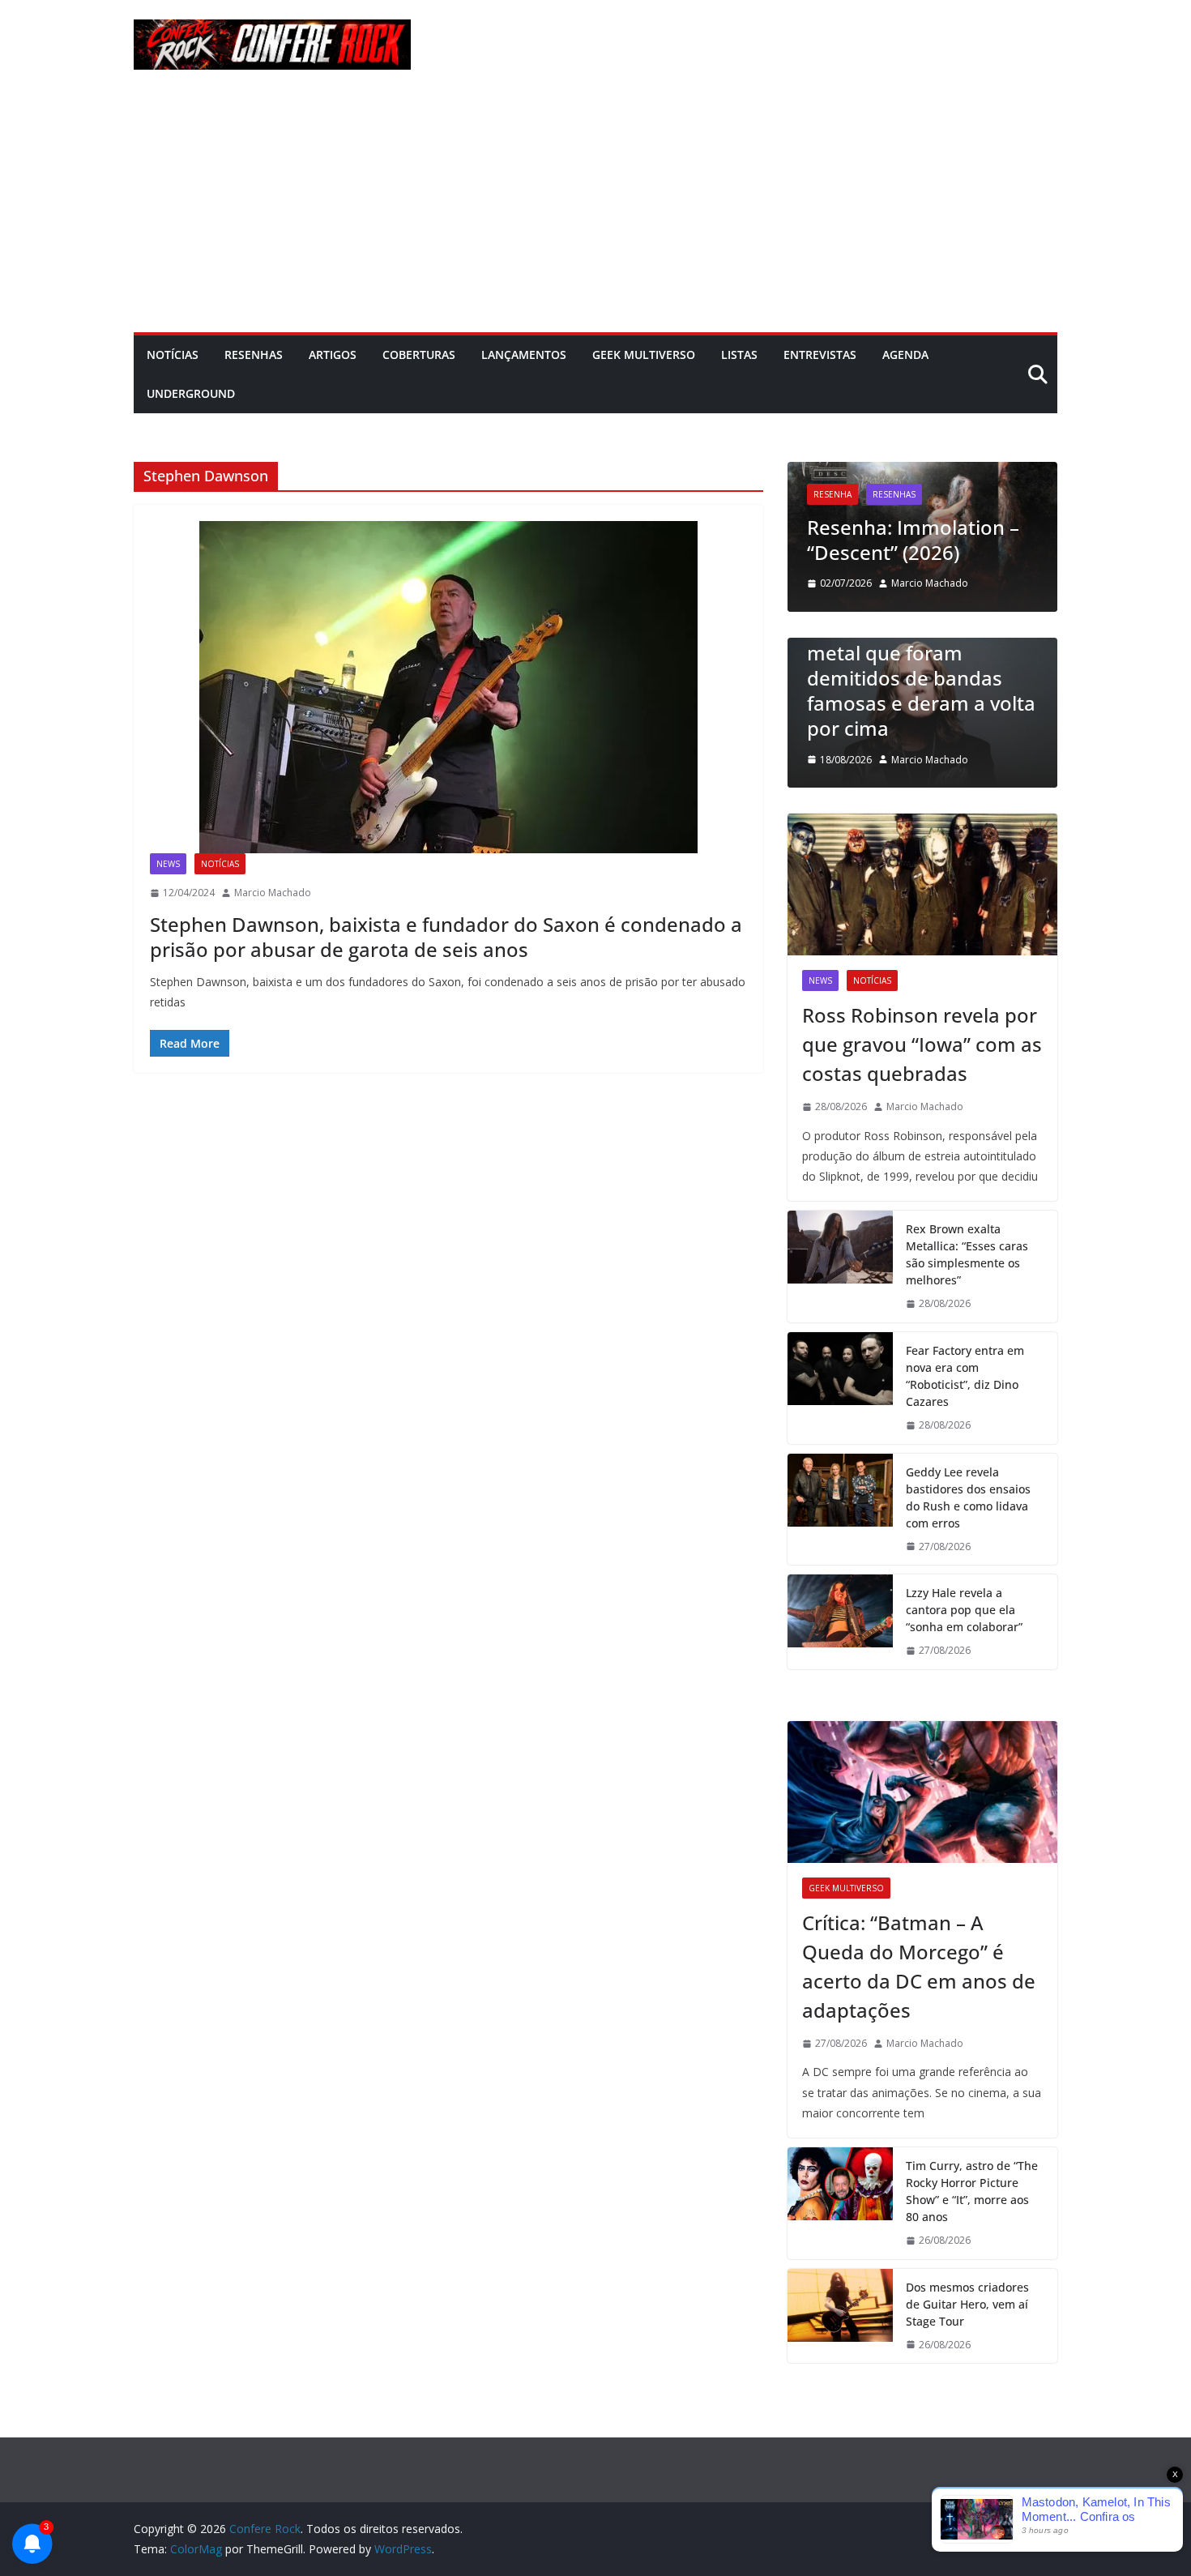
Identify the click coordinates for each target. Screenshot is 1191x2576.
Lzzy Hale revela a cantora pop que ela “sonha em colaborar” (964, 1610)
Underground (191, 393)
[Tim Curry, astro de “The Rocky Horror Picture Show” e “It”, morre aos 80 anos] (840, 2203)
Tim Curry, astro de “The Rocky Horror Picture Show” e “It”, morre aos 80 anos (972, 2191)
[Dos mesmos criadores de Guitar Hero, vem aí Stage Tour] (840, 2316)
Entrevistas (820, 355)
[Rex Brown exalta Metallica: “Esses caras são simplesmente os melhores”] (840, 1267)
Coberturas (419, 355)
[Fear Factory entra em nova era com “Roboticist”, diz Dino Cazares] (840, 1388)
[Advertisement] (595, 211)
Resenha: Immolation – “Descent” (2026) (913, 540)
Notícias (173, 355)
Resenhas (254, 355)
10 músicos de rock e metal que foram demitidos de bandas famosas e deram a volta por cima (921, 678)
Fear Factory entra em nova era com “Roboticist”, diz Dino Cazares (965, 1376)
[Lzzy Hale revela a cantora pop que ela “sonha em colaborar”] (840, 1622)
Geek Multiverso (644, 355)
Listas (739, 355)
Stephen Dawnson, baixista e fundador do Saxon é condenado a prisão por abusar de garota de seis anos (446, 937)
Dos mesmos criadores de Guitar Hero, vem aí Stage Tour (967, 2304)
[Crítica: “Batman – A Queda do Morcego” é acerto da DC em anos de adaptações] (922, 1792)
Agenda (905, 355)
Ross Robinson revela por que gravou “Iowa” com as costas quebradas (922, 1044)
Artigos (333, 355)
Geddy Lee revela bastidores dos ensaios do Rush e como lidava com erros (968, 1497)
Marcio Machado (273, 893)
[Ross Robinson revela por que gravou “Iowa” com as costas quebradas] (922, 884)
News (168, 864)
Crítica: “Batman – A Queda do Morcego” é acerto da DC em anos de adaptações (919, 1966)
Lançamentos (524, 355)
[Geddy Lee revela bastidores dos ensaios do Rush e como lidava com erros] (840, 1510)
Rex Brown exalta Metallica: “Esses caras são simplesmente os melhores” (967, 1254)
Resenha (832, 494)
